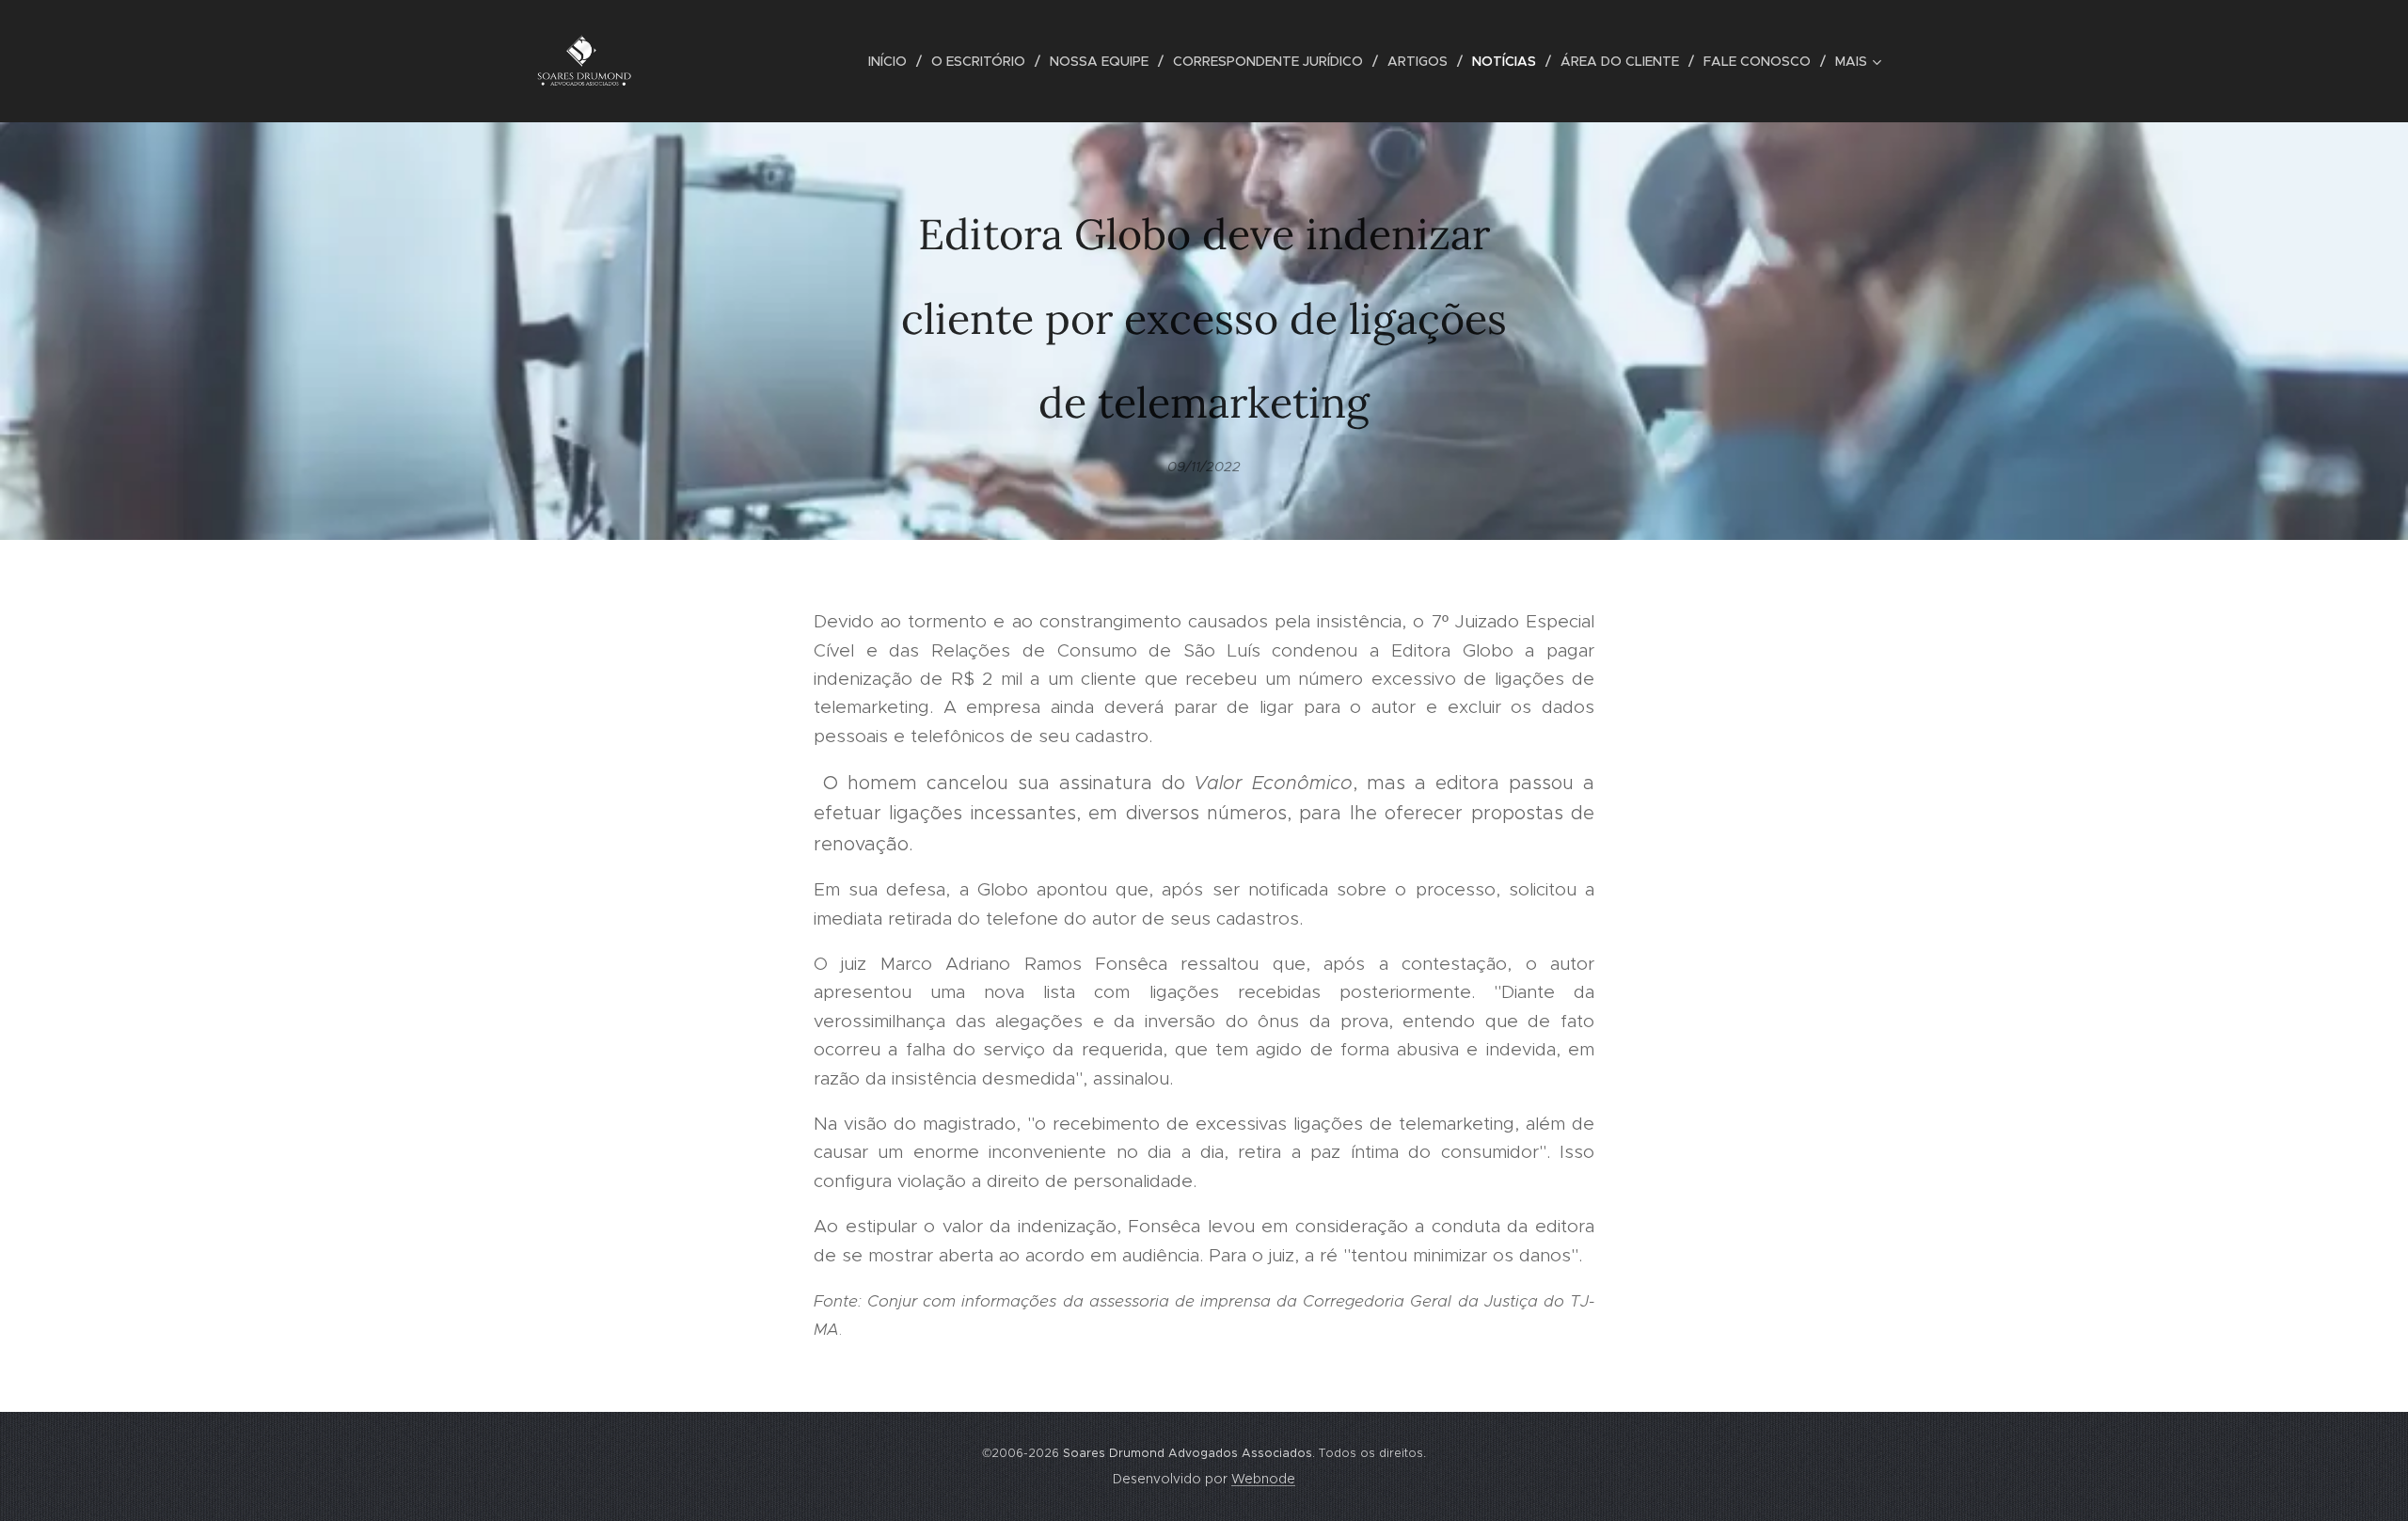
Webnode (1263, 1479)
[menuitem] (893, 61)
